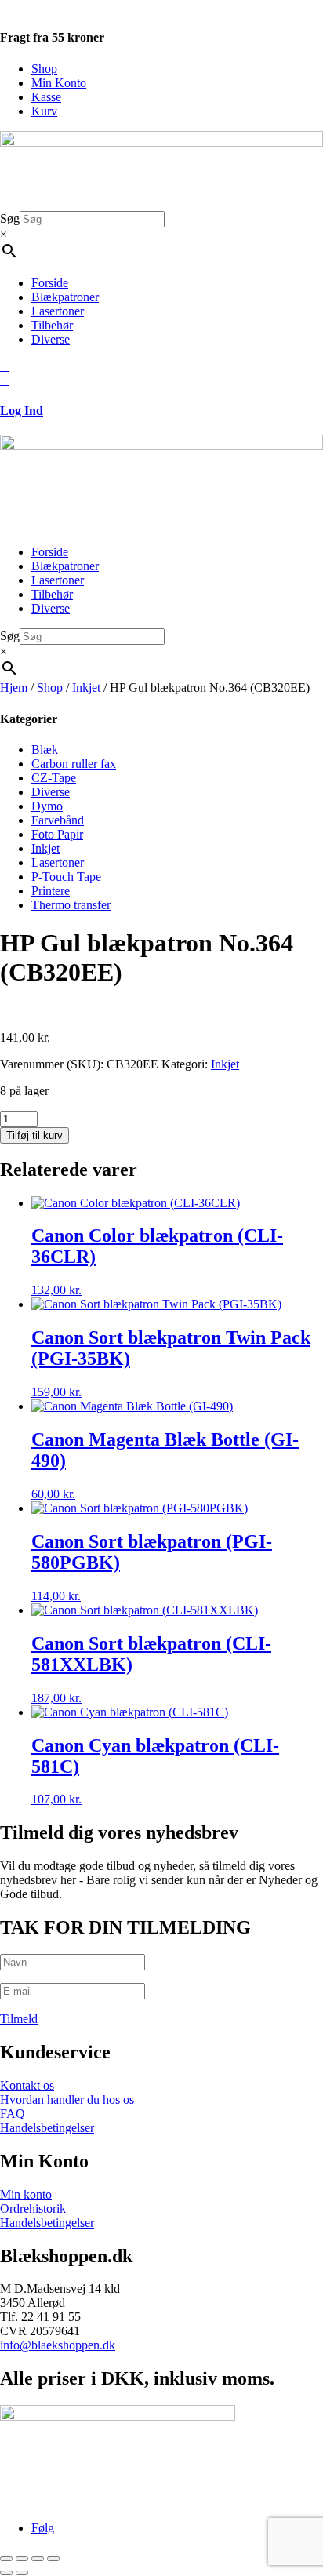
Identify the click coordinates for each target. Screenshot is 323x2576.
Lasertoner (58, 311)
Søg (10, 218)
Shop (44, 69)
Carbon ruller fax (74, 764)
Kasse (46, 97)
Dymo (47, 806)
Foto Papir (57, 834)
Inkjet (86, 688)
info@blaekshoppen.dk (58, 2345)
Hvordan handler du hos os (67, 2099)
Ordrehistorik (33, 2209)
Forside (50, 283)
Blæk (45, 750)
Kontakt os (27, 2085)
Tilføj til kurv (34, 1135)
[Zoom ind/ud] (6, 2559)
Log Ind (22, 411)
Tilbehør (52, 325)
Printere (51, 891)
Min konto (26, 2194)
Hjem (14, 688)
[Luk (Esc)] (53, 2559)
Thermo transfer (71, 905)
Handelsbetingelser (47, 2128)
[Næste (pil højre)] (22, 2573)
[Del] (38, 2559)
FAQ (13, 2114)
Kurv (44, 111)
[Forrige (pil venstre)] (6, 2573)
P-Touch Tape (66, 877)
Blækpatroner (65, 297)
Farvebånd (58, 820)
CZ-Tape (54, 778)
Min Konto (59, 83)
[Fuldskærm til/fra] (22, 2559)
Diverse (51, 339)
